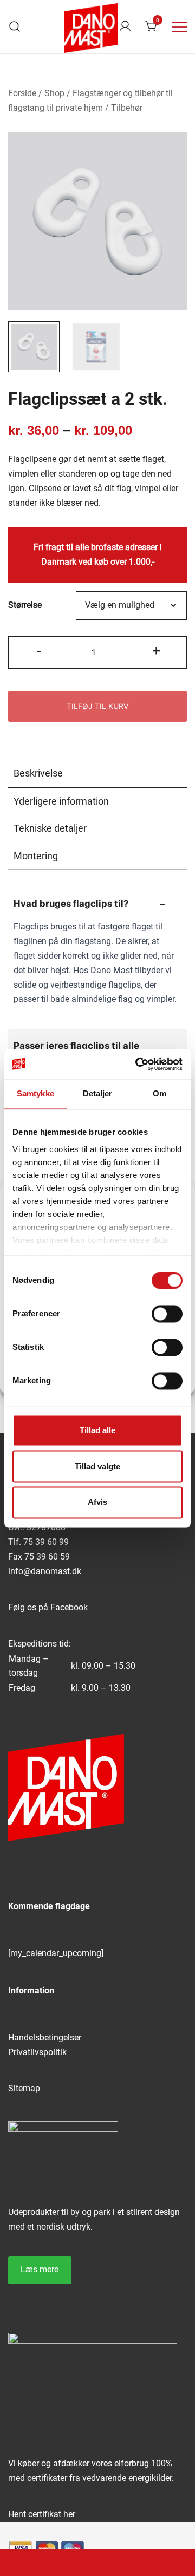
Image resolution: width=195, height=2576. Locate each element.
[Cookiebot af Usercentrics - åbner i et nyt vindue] (138, 1064)
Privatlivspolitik (37, 2052)
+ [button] (156, 651)
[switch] (167, 1314)
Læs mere (40, 2269)
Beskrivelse (38, 773)
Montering (36, 856)
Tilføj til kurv (97, 706)
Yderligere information (61, 801)
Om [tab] (160, 1093)
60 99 (57, 1542)
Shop (54, 93)
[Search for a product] (15, 27)
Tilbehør (127, 108)
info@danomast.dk (45, 1571)
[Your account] (125, 27)
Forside (22, 93)
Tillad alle (97, 1430)
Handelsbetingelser (45, 2038)
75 (29, 1542)
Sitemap (24, 2088)
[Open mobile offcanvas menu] (179, 27)
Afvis (97, 1503)
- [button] (39, 651)
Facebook (69, 1607)
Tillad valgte (97, 1466)
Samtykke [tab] (35, 1093)
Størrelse (25, 605)
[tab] (97, 774)
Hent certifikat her (42, 2514)
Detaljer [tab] (98, 1093)
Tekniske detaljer (50, 828)
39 (40, 1542)
